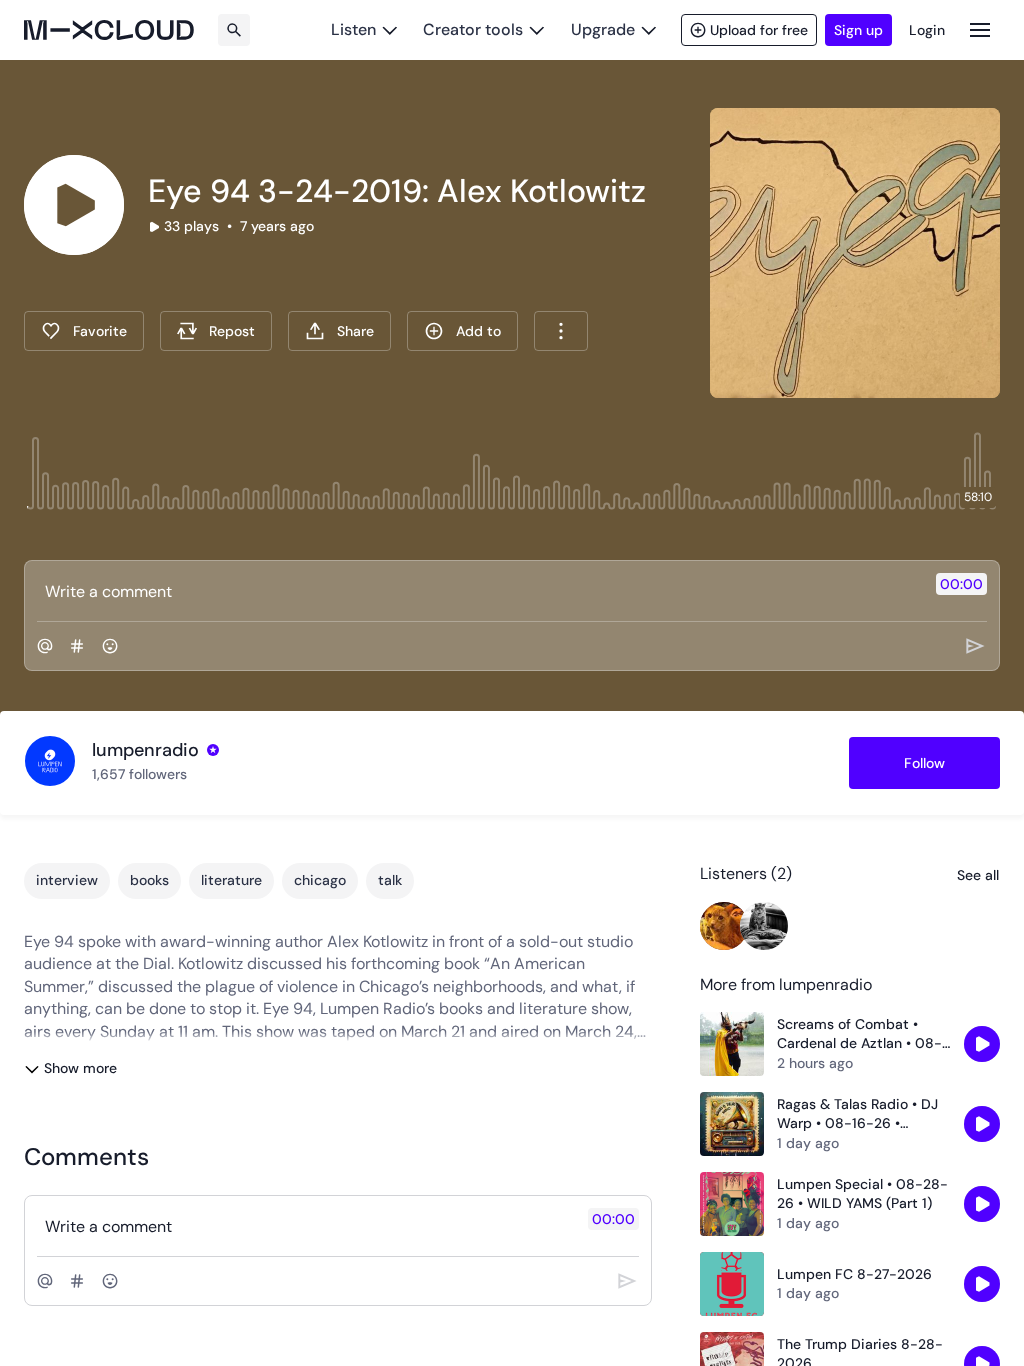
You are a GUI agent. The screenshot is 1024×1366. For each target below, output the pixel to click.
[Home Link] (109, 30)
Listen (353, 29)
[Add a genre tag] (77, 646)
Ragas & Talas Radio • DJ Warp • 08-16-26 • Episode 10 (857, 1114)
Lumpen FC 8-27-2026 (854, 1274)
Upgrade (603, 29)
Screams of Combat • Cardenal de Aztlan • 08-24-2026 (859, 1034)
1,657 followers (139, 774)
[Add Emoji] (110, 646)
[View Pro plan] (213, 750)
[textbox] (478, 591)
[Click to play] (74, 205)
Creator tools (473, 29)
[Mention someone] (45, 646)
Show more (80, 1068)
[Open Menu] (980, 29)
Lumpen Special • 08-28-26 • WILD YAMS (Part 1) (862, 1194)
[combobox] (561, 331)
